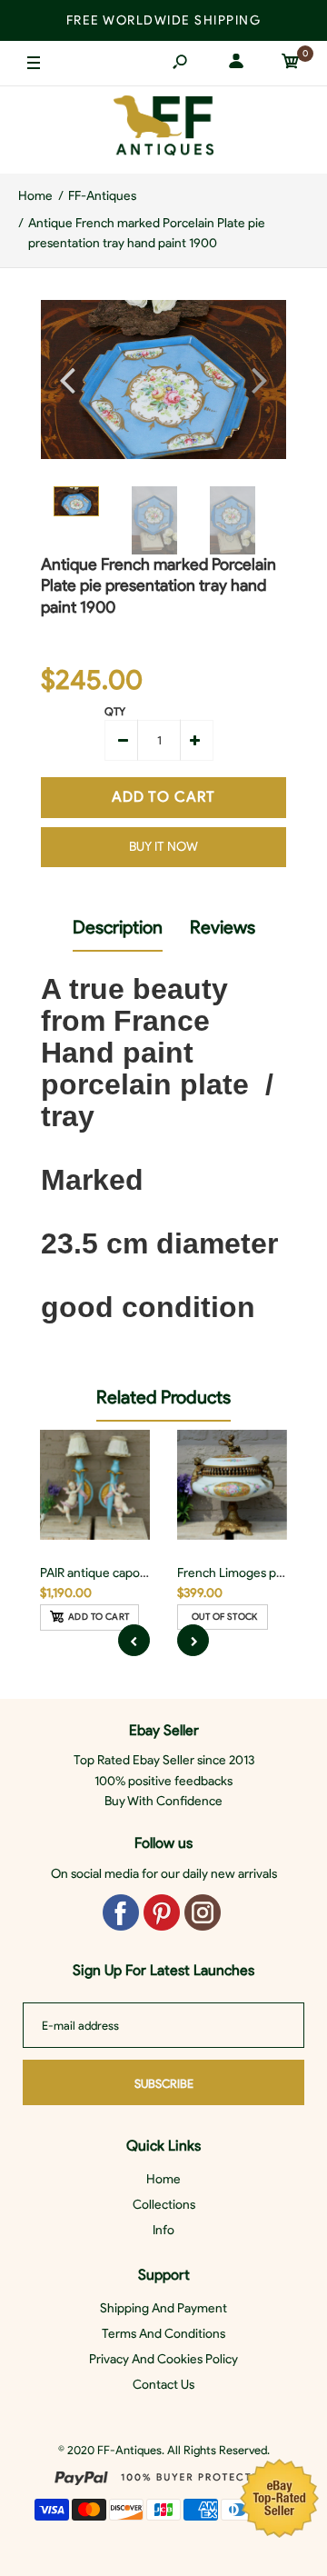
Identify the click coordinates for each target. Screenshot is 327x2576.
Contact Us (163, 2385)
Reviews (223, 927)
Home (163, 2179)
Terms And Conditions (163, 2334)
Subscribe (164, 2084)
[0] (291, 64)
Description (118, 927)
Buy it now (163, 847)
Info (163, 2230)
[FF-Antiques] (163, 130)
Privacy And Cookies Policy (163, 2359)
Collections (164, 2205)
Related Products (163, 1397)
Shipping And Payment (163, 2308)
